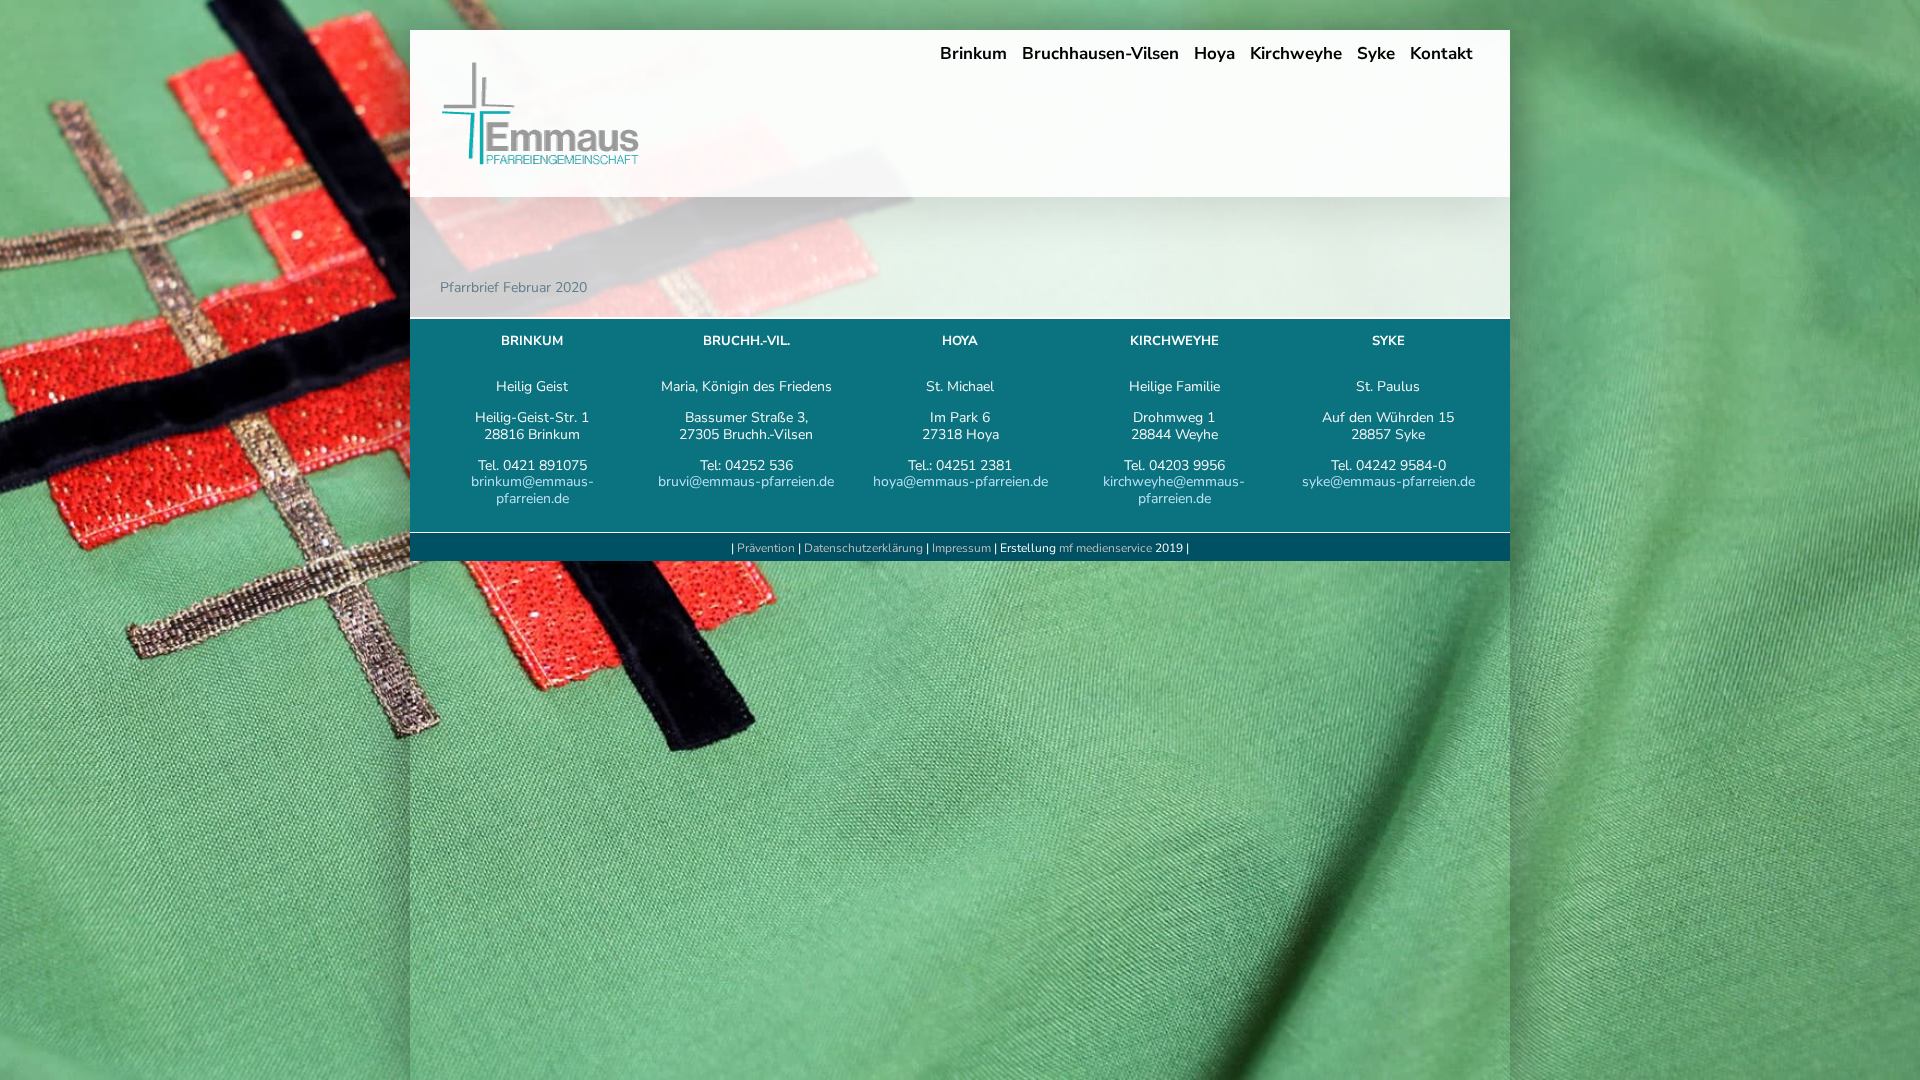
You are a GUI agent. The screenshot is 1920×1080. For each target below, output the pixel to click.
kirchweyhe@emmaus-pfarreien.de (1174, 490)
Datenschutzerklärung (863, 548)
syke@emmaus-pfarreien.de (1388, 481)
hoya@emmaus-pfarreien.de (960, 481)
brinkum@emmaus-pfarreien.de (532, 490)
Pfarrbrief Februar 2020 (513, 287)
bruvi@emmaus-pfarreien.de (746, 481)
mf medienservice (1105, 548)
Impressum (963, 548)
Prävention (766, 548)
